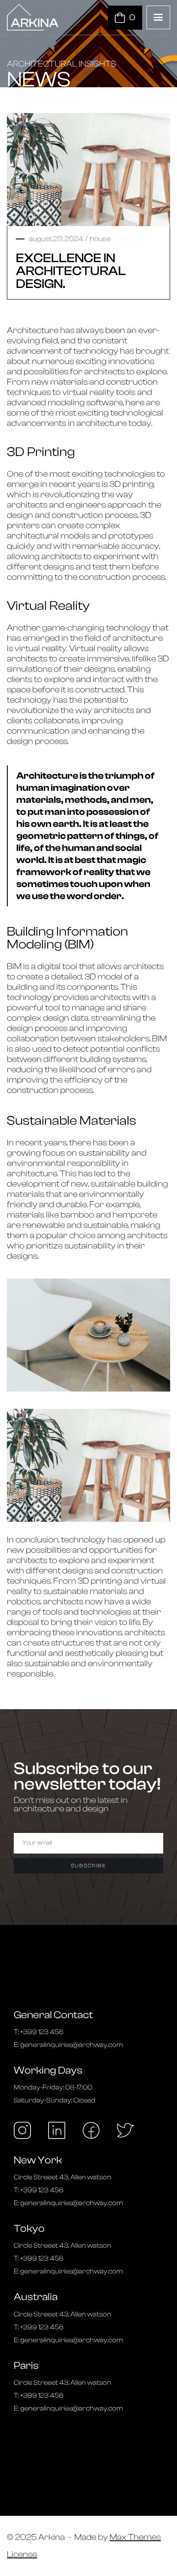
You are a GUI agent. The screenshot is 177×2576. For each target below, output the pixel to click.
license (22, 2555)
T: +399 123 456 (39, 2032)
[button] (158, 17)
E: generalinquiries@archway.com (68, 2045)
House (100, 239)
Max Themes (135, 2537)
